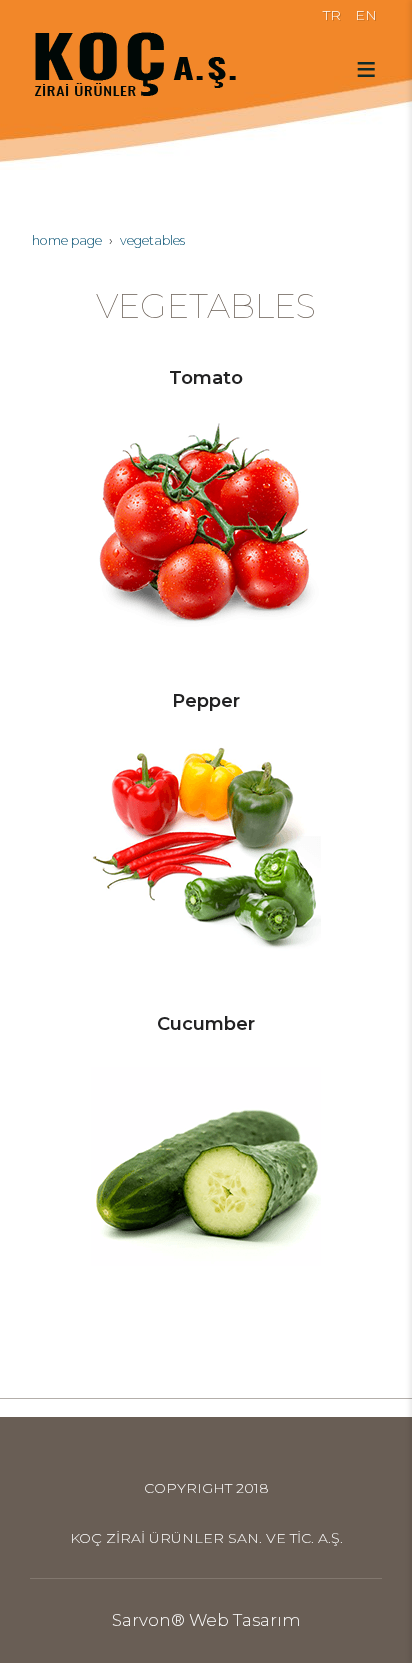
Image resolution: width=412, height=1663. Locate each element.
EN (366, 15)
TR (332, 15)
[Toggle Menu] (366, 69)
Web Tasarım (245, 1620)
